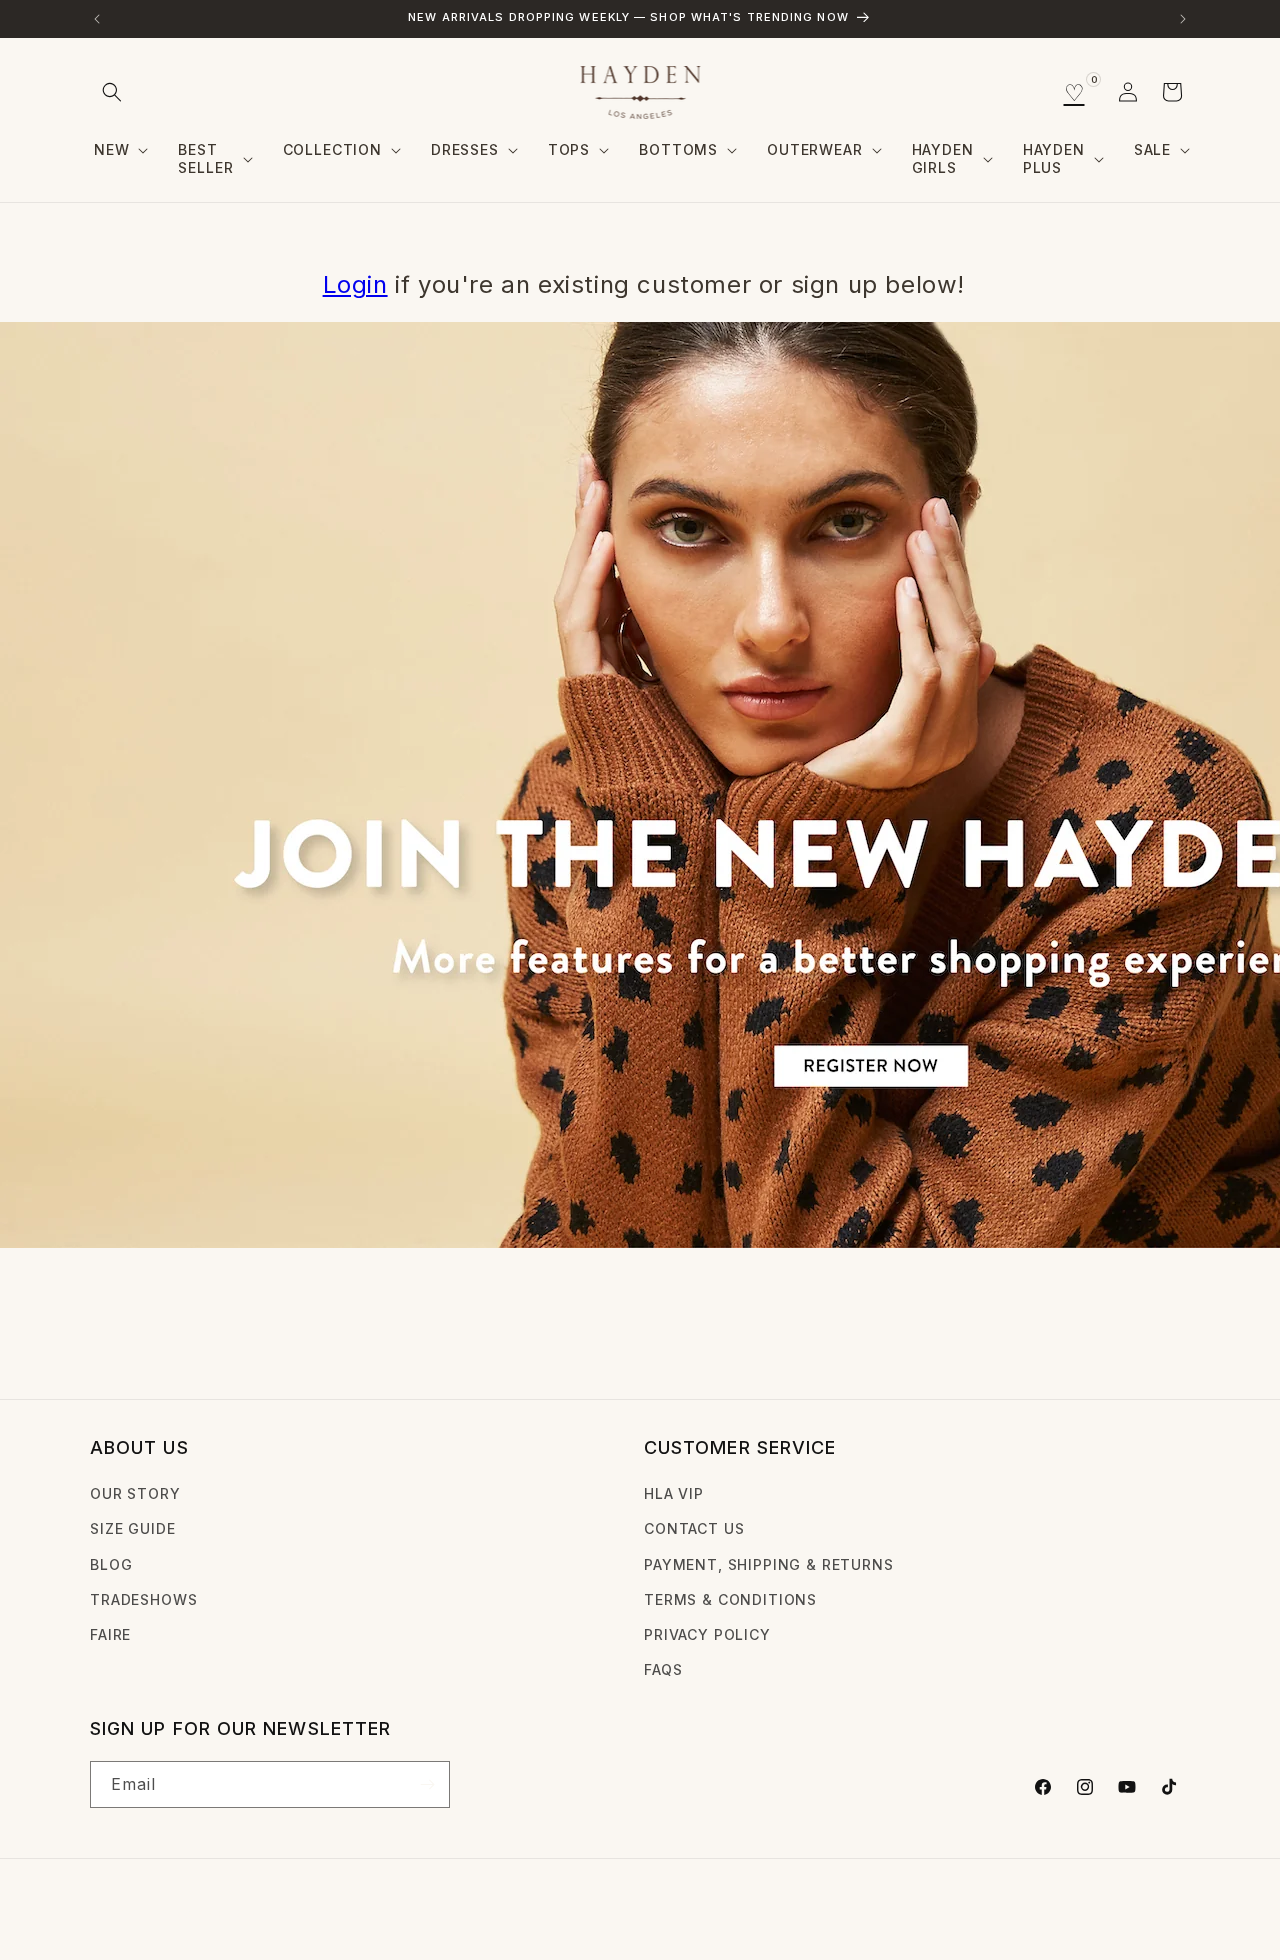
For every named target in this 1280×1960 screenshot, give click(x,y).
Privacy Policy (707, 1634)
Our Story (135, 1493)
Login (355, 284)
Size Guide (132, 1528)
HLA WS (168, 1914)
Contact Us (694, 1528)
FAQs (663, 1669)
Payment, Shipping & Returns (769, 1564)
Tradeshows (143, 1599)
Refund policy (401, 1914)
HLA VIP (674, 1493)
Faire (110, 1634)
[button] (112, 92)
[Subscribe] (427, 1784)
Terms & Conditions (730, 1599)
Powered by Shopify (264, 1914)
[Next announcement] (1183, 19)
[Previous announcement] (97, 19)
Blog (111, 1564)
